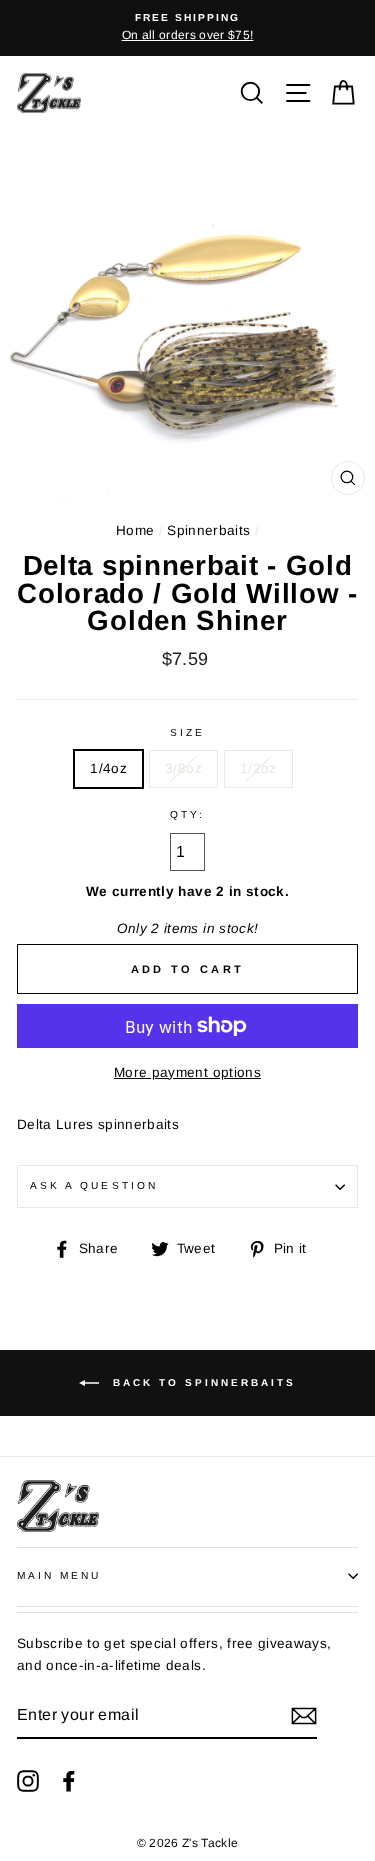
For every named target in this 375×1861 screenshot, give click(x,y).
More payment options (187, 1072)
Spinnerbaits (208, 530)
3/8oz (183, 768)
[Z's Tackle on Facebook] (69, 1780)
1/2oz (258, 768)
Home (135, 530)
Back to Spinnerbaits (201, 1382)
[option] (187, 28)
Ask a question (94, 1185)
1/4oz (108, 768)
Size (187, 732)
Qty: (187, 814)
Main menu (59, 1575)
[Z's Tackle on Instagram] (28, 1780)
